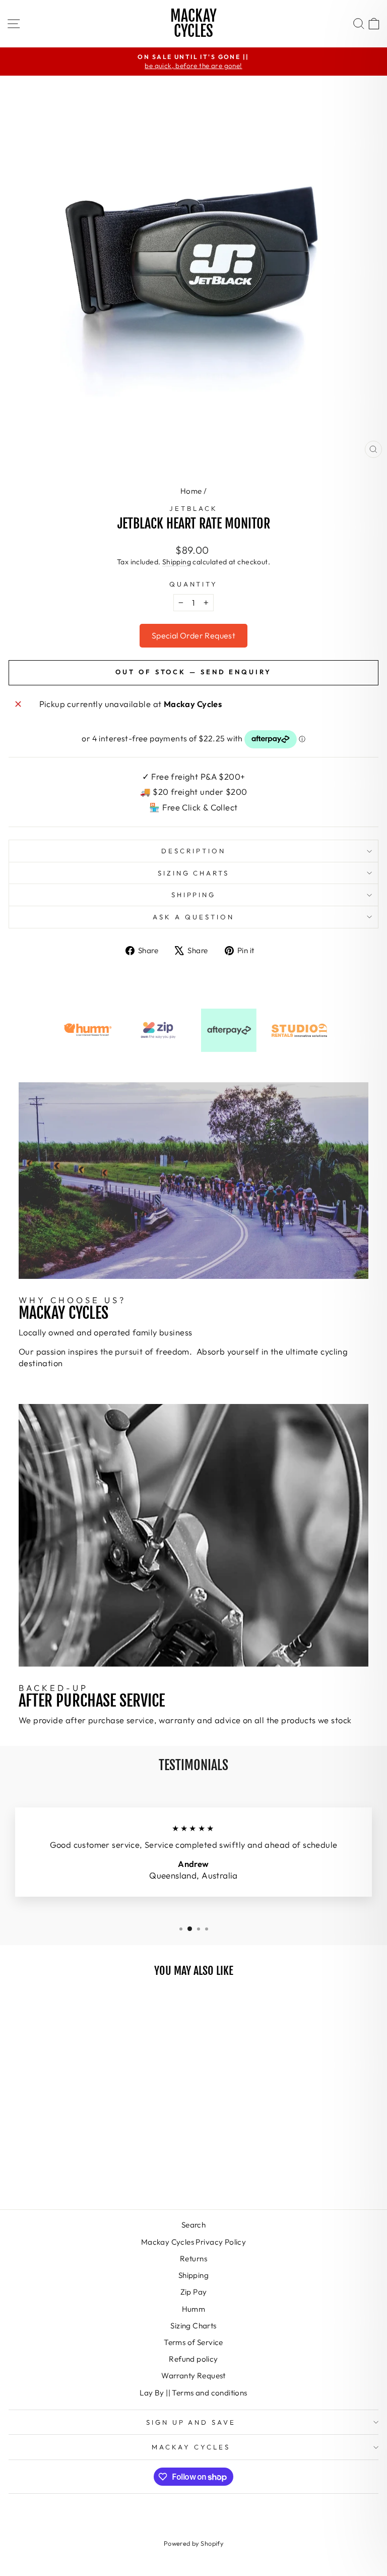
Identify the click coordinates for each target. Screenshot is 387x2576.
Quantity (194, 584)
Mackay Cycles (193, 23)
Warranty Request (193, 2376)
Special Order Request (193, 635)
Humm (194, 2309)
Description (193, 851)
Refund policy (193, 2359)
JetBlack (193, 508)
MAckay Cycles (191, 2447)
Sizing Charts (194, 873)
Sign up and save (191, 2422)
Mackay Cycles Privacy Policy (194, 2242)
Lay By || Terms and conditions (193, 2393)
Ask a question (193, 917)
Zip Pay (194, 2292)
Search (193, 2225)
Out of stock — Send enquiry (193, 672)
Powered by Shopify (193, 2543)
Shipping (177, 562)
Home (191, 491)
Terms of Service (193, 2342)
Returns (193, 2259)
